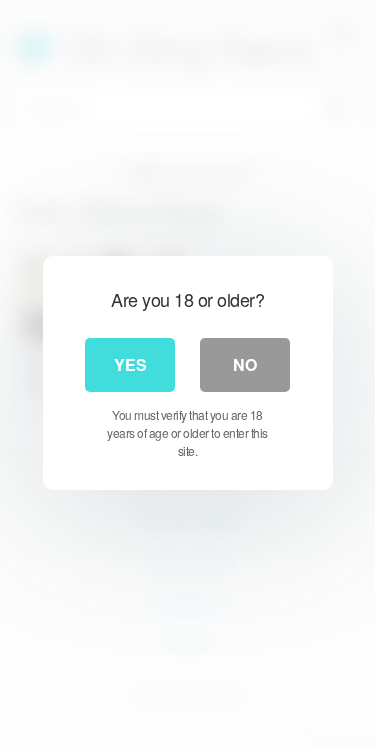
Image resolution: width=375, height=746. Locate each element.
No (245, 364)
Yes (130, 364)
